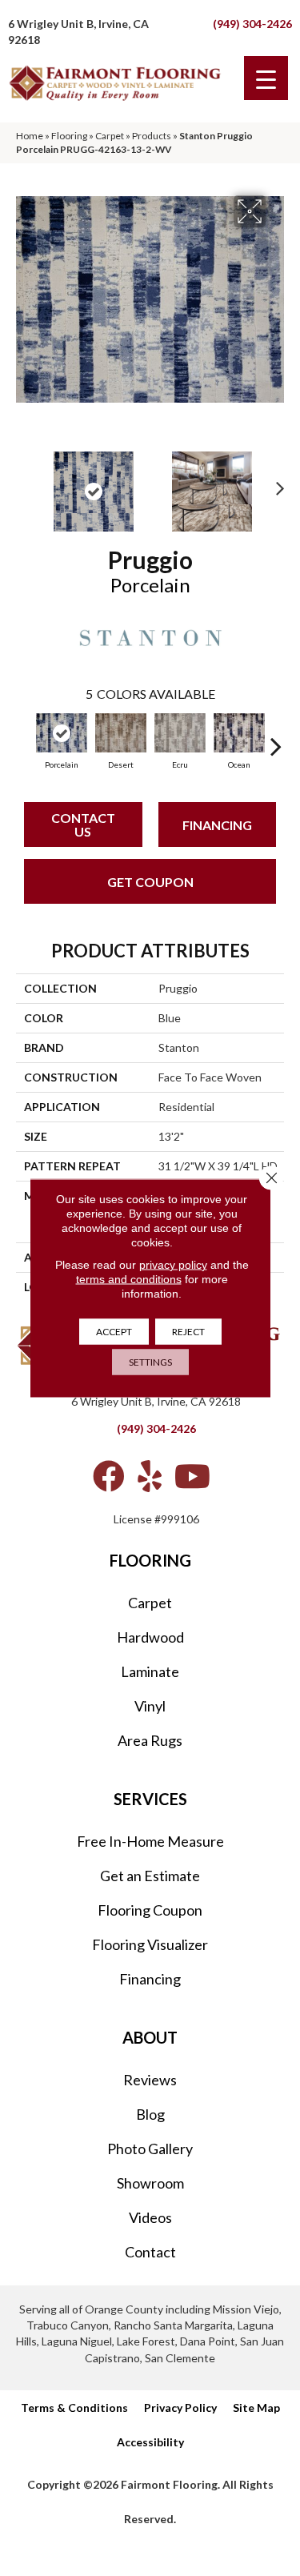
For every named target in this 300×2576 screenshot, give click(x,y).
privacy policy (173, 1265)
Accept (114, 1332)
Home (30, 136)
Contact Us (83, 825)
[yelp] (150, 1476)
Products (152, 136)
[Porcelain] (62, 733)
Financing (217, 825)
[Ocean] (239, 733)
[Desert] (121, 733)
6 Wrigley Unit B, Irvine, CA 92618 (156, 1401)
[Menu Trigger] (266, 78)
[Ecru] (180, 733)
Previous (24, 484)
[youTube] (192, 1476)
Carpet (110, 136)
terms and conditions (129, 1279)
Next (276, 484)
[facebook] (109, 1476)
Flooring (69, 136)
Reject (188, 1332)
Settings (150, 1362)
